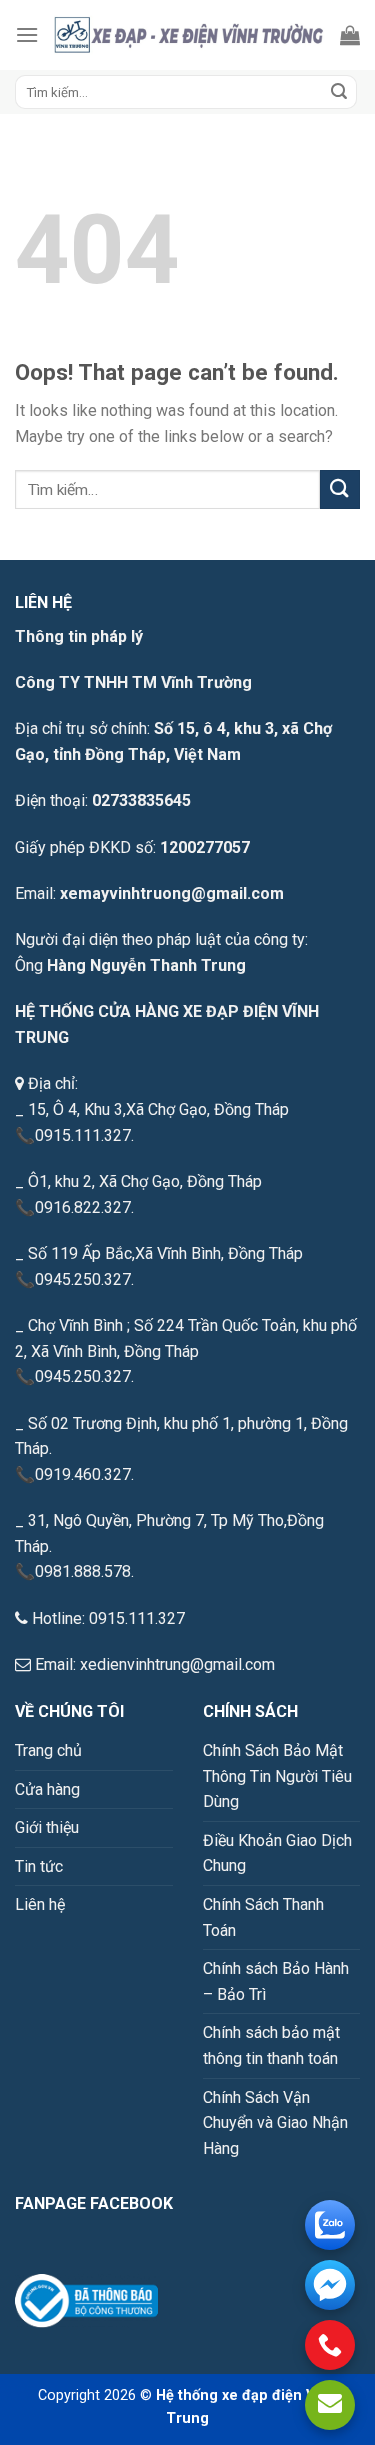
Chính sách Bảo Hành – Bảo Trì (276, 1981)
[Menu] (27, 34)
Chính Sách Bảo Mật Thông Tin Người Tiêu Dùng (277, 1776)
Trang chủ (48, 1750)
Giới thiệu (47, 1827)
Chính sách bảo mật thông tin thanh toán (271, 2045)
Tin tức (39, 1866)
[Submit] (339, 92)
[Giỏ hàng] (350, 35)
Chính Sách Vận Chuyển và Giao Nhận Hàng (275, 2123)
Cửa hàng (47, 1789)
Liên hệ (40, 1904)
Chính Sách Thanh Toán (263, 1917)
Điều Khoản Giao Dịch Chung (277, 1853)
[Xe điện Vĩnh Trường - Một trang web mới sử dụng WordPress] (189, 35)
